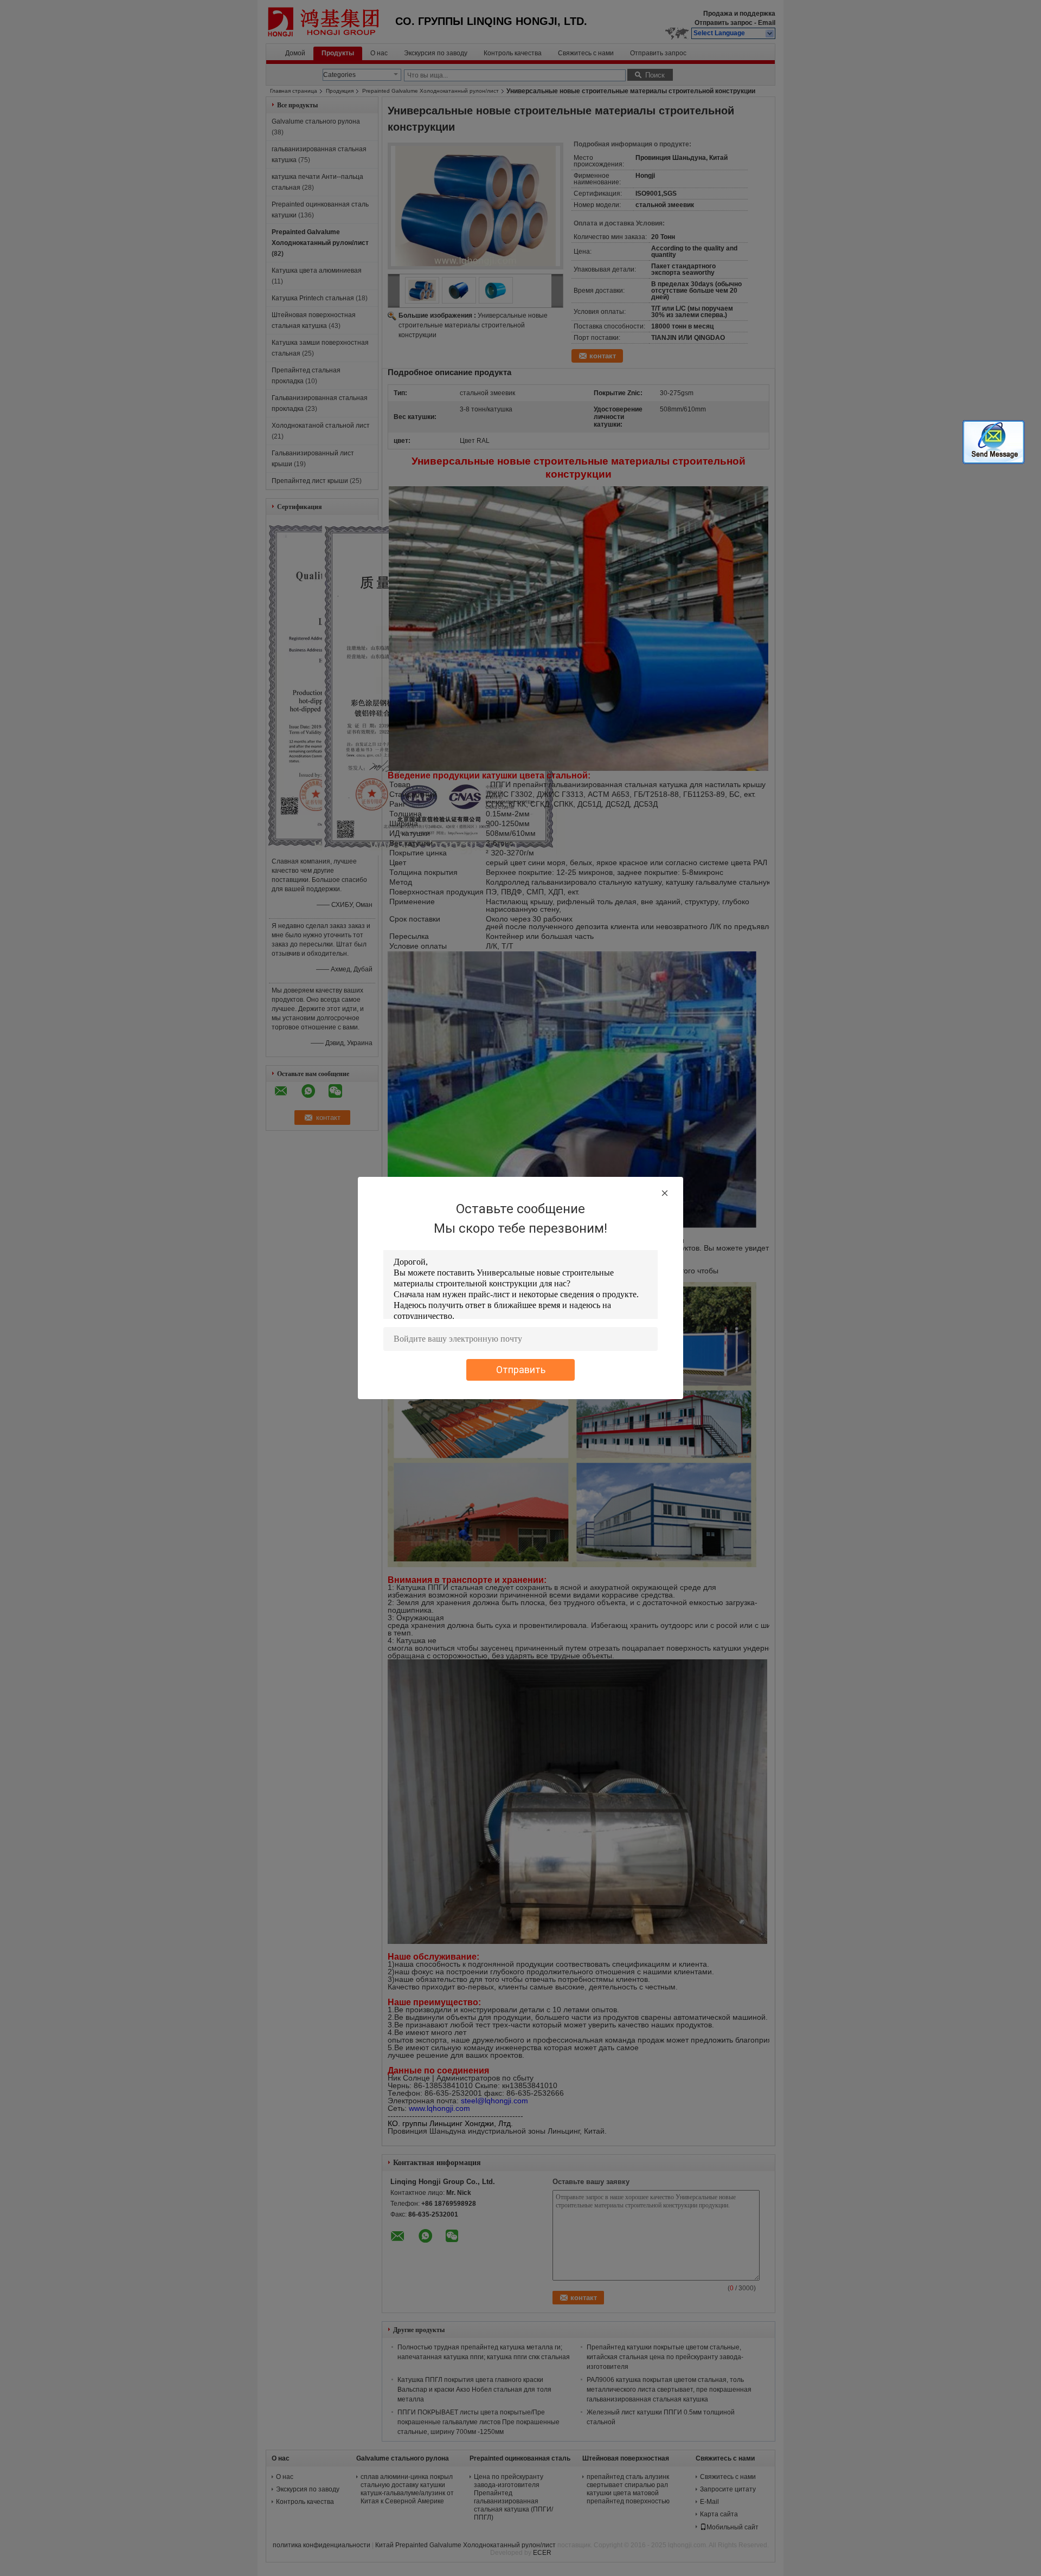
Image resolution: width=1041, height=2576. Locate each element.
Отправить (521, 1370)
